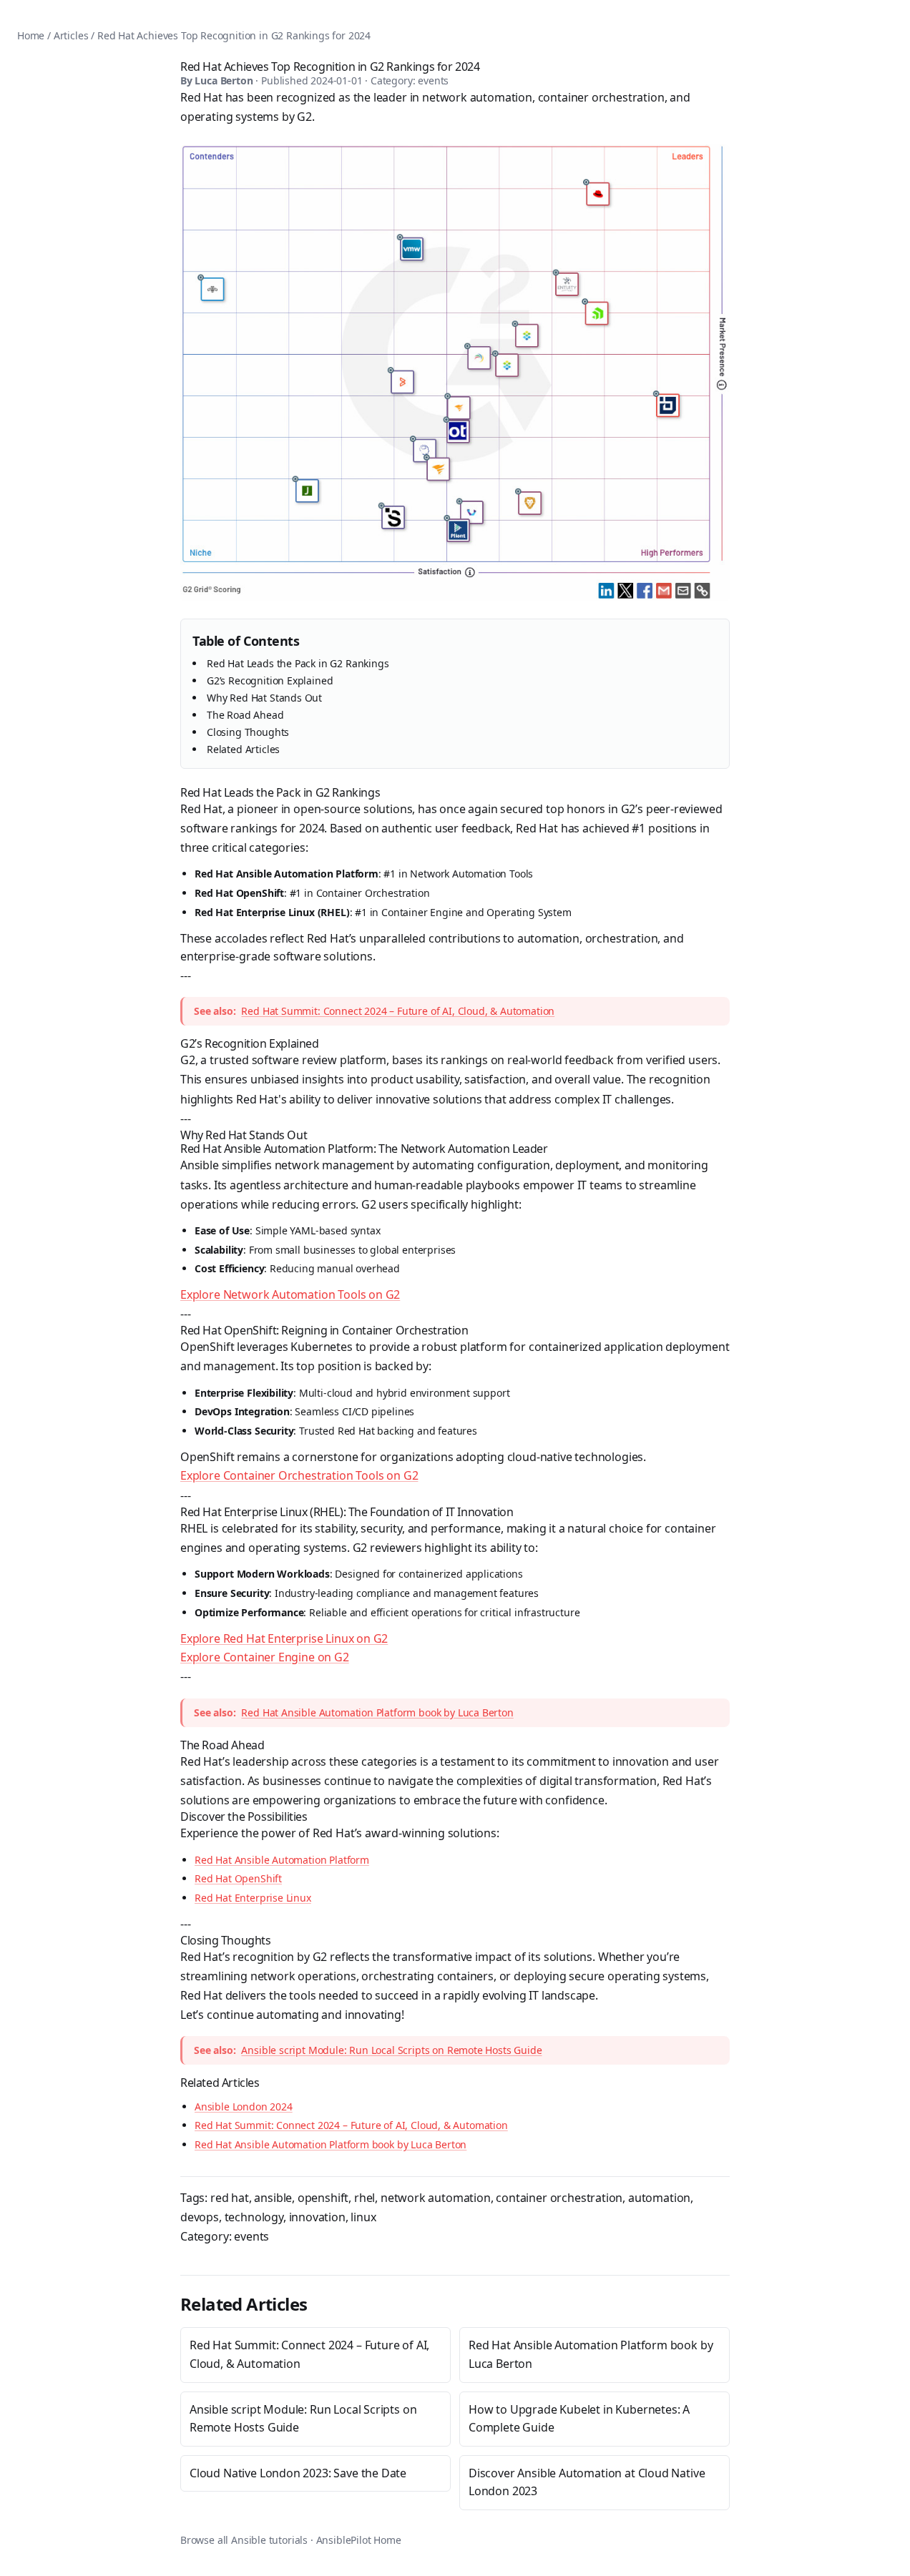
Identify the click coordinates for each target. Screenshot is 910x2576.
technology (254, 2217)
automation (659, 2198)
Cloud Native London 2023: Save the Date (298, 2473)
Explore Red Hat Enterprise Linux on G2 (284, 1638)
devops (200, 2217)
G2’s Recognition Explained (270, 680)
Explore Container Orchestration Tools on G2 (299, 1475)
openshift (323, 2198)
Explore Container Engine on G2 (265, 1657)
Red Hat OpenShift (238, 1878)
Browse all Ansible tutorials (244, 2540)
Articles (71, 35)
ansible (273, 2198)
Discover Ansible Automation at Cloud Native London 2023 (587, 2482)
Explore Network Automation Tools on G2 (290, 1294)
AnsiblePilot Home (359, 2540)
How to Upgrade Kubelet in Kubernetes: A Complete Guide (579, 2419)
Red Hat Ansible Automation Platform (282, 1860)
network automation (436, 2198)
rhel (365, 2198)
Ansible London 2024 (244, 2106)
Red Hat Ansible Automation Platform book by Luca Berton (377, 1712)
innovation (317, 2217)
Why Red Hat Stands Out (264, 698)
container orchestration (559, 2198)
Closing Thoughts (248, 732)
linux (363, 2217)
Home (31, 35)
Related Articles (243, 749)
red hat (230, 2198)
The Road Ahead (245, 715)
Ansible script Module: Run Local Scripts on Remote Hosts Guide (391, 2050)
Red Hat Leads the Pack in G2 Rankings (298, 663)
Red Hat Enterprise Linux (253, 1898)
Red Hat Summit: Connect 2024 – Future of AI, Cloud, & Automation (398, 1011)
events (251, 2236)
